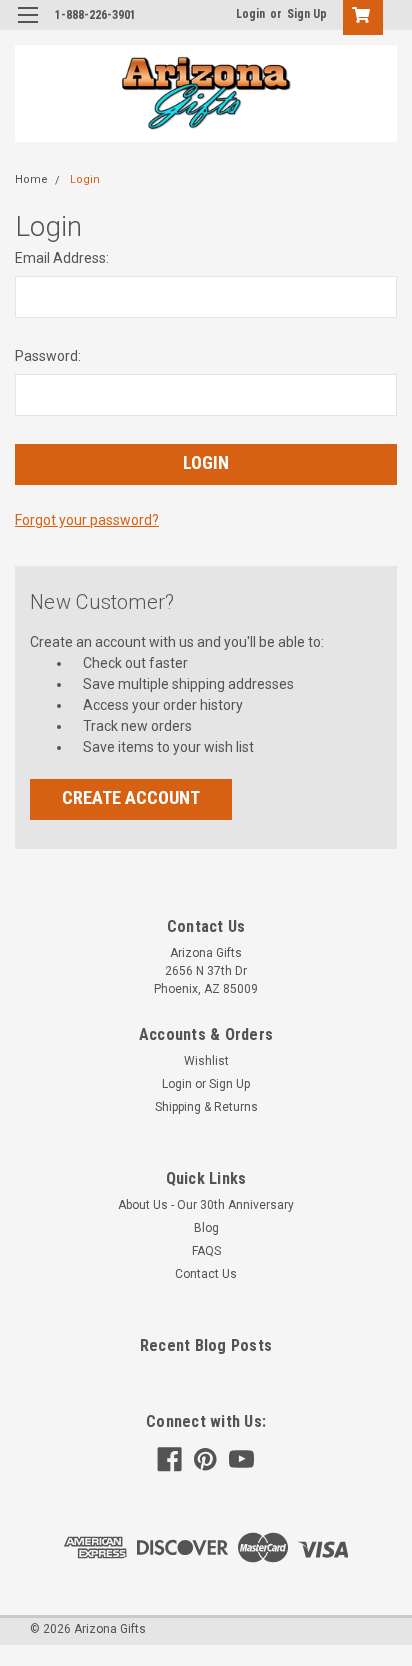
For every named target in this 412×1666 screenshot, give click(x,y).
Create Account (131, 797)
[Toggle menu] (27, 27)
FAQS (206, 1251)
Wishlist (206, 1061)
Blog (206, 1228)
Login (250, 14)
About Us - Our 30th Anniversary (206, 1205)
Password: (48, 356)
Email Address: (62, 258)
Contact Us (206, 1274)
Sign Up (307, 14)
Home (31, 179)
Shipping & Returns (206, 1107)
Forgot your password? (87, 520)
